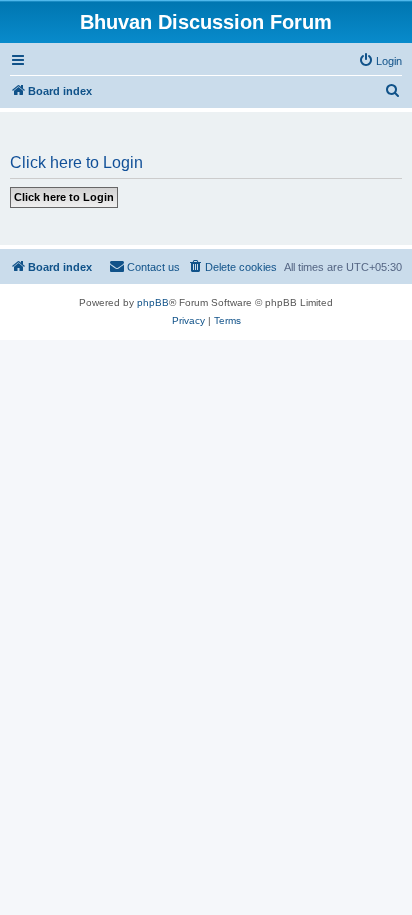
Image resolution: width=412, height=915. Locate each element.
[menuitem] (380, 61)
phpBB (153, 302)
